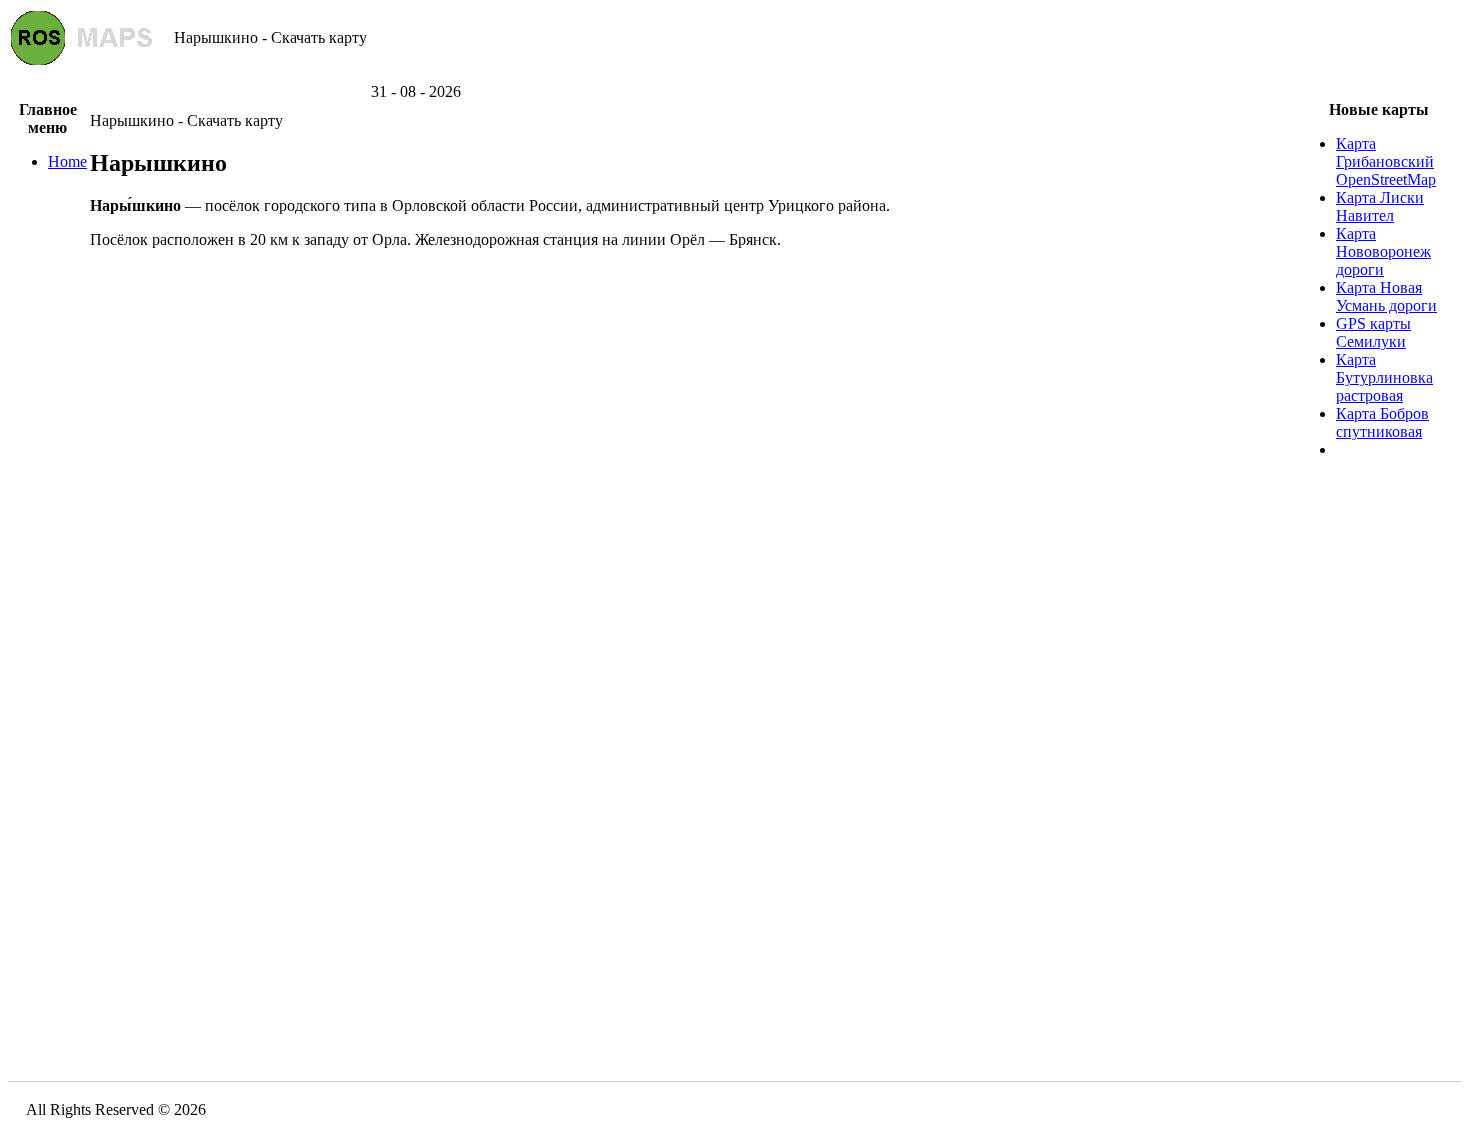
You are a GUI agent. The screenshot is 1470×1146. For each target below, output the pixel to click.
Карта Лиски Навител (1380, 206)
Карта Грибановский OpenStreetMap (1386, 161)
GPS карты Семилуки (1373, 332)
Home (67, 161)
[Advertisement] (735, 75)
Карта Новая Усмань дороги (1386, 296)
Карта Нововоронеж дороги (1383, 251)
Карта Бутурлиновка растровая (1384, 377)
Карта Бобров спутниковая (1382, 422)
